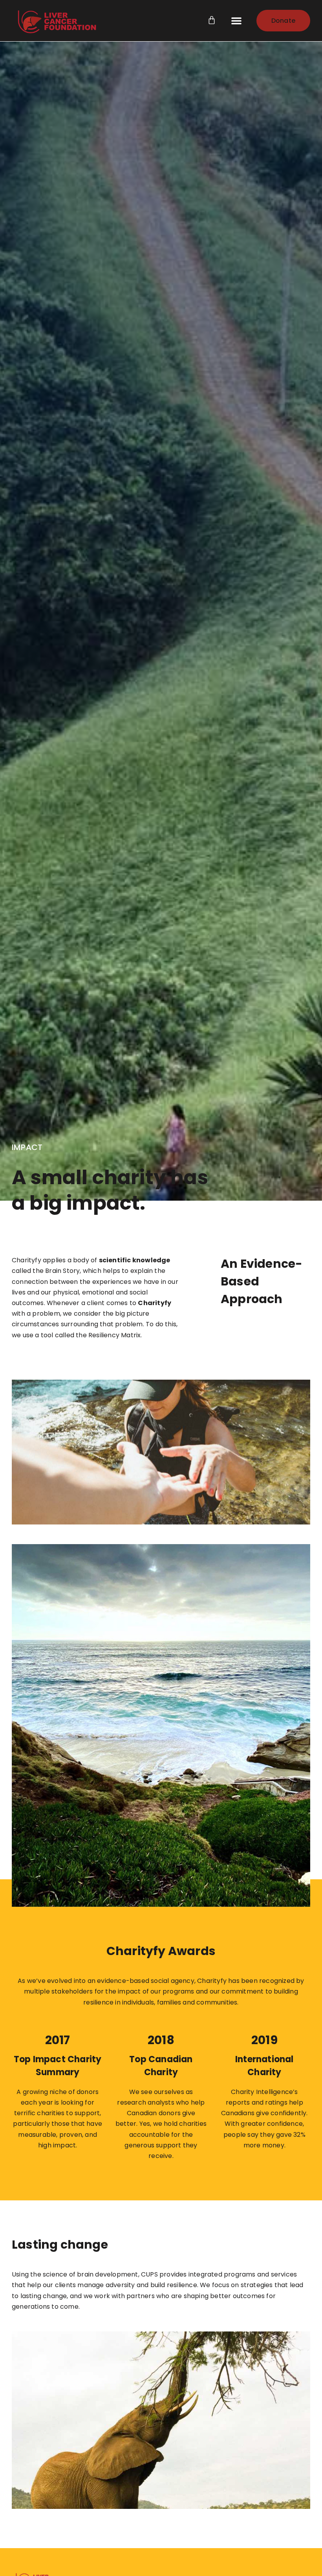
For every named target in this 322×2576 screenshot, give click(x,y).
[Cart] (218, 20)
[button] (236, 20)
